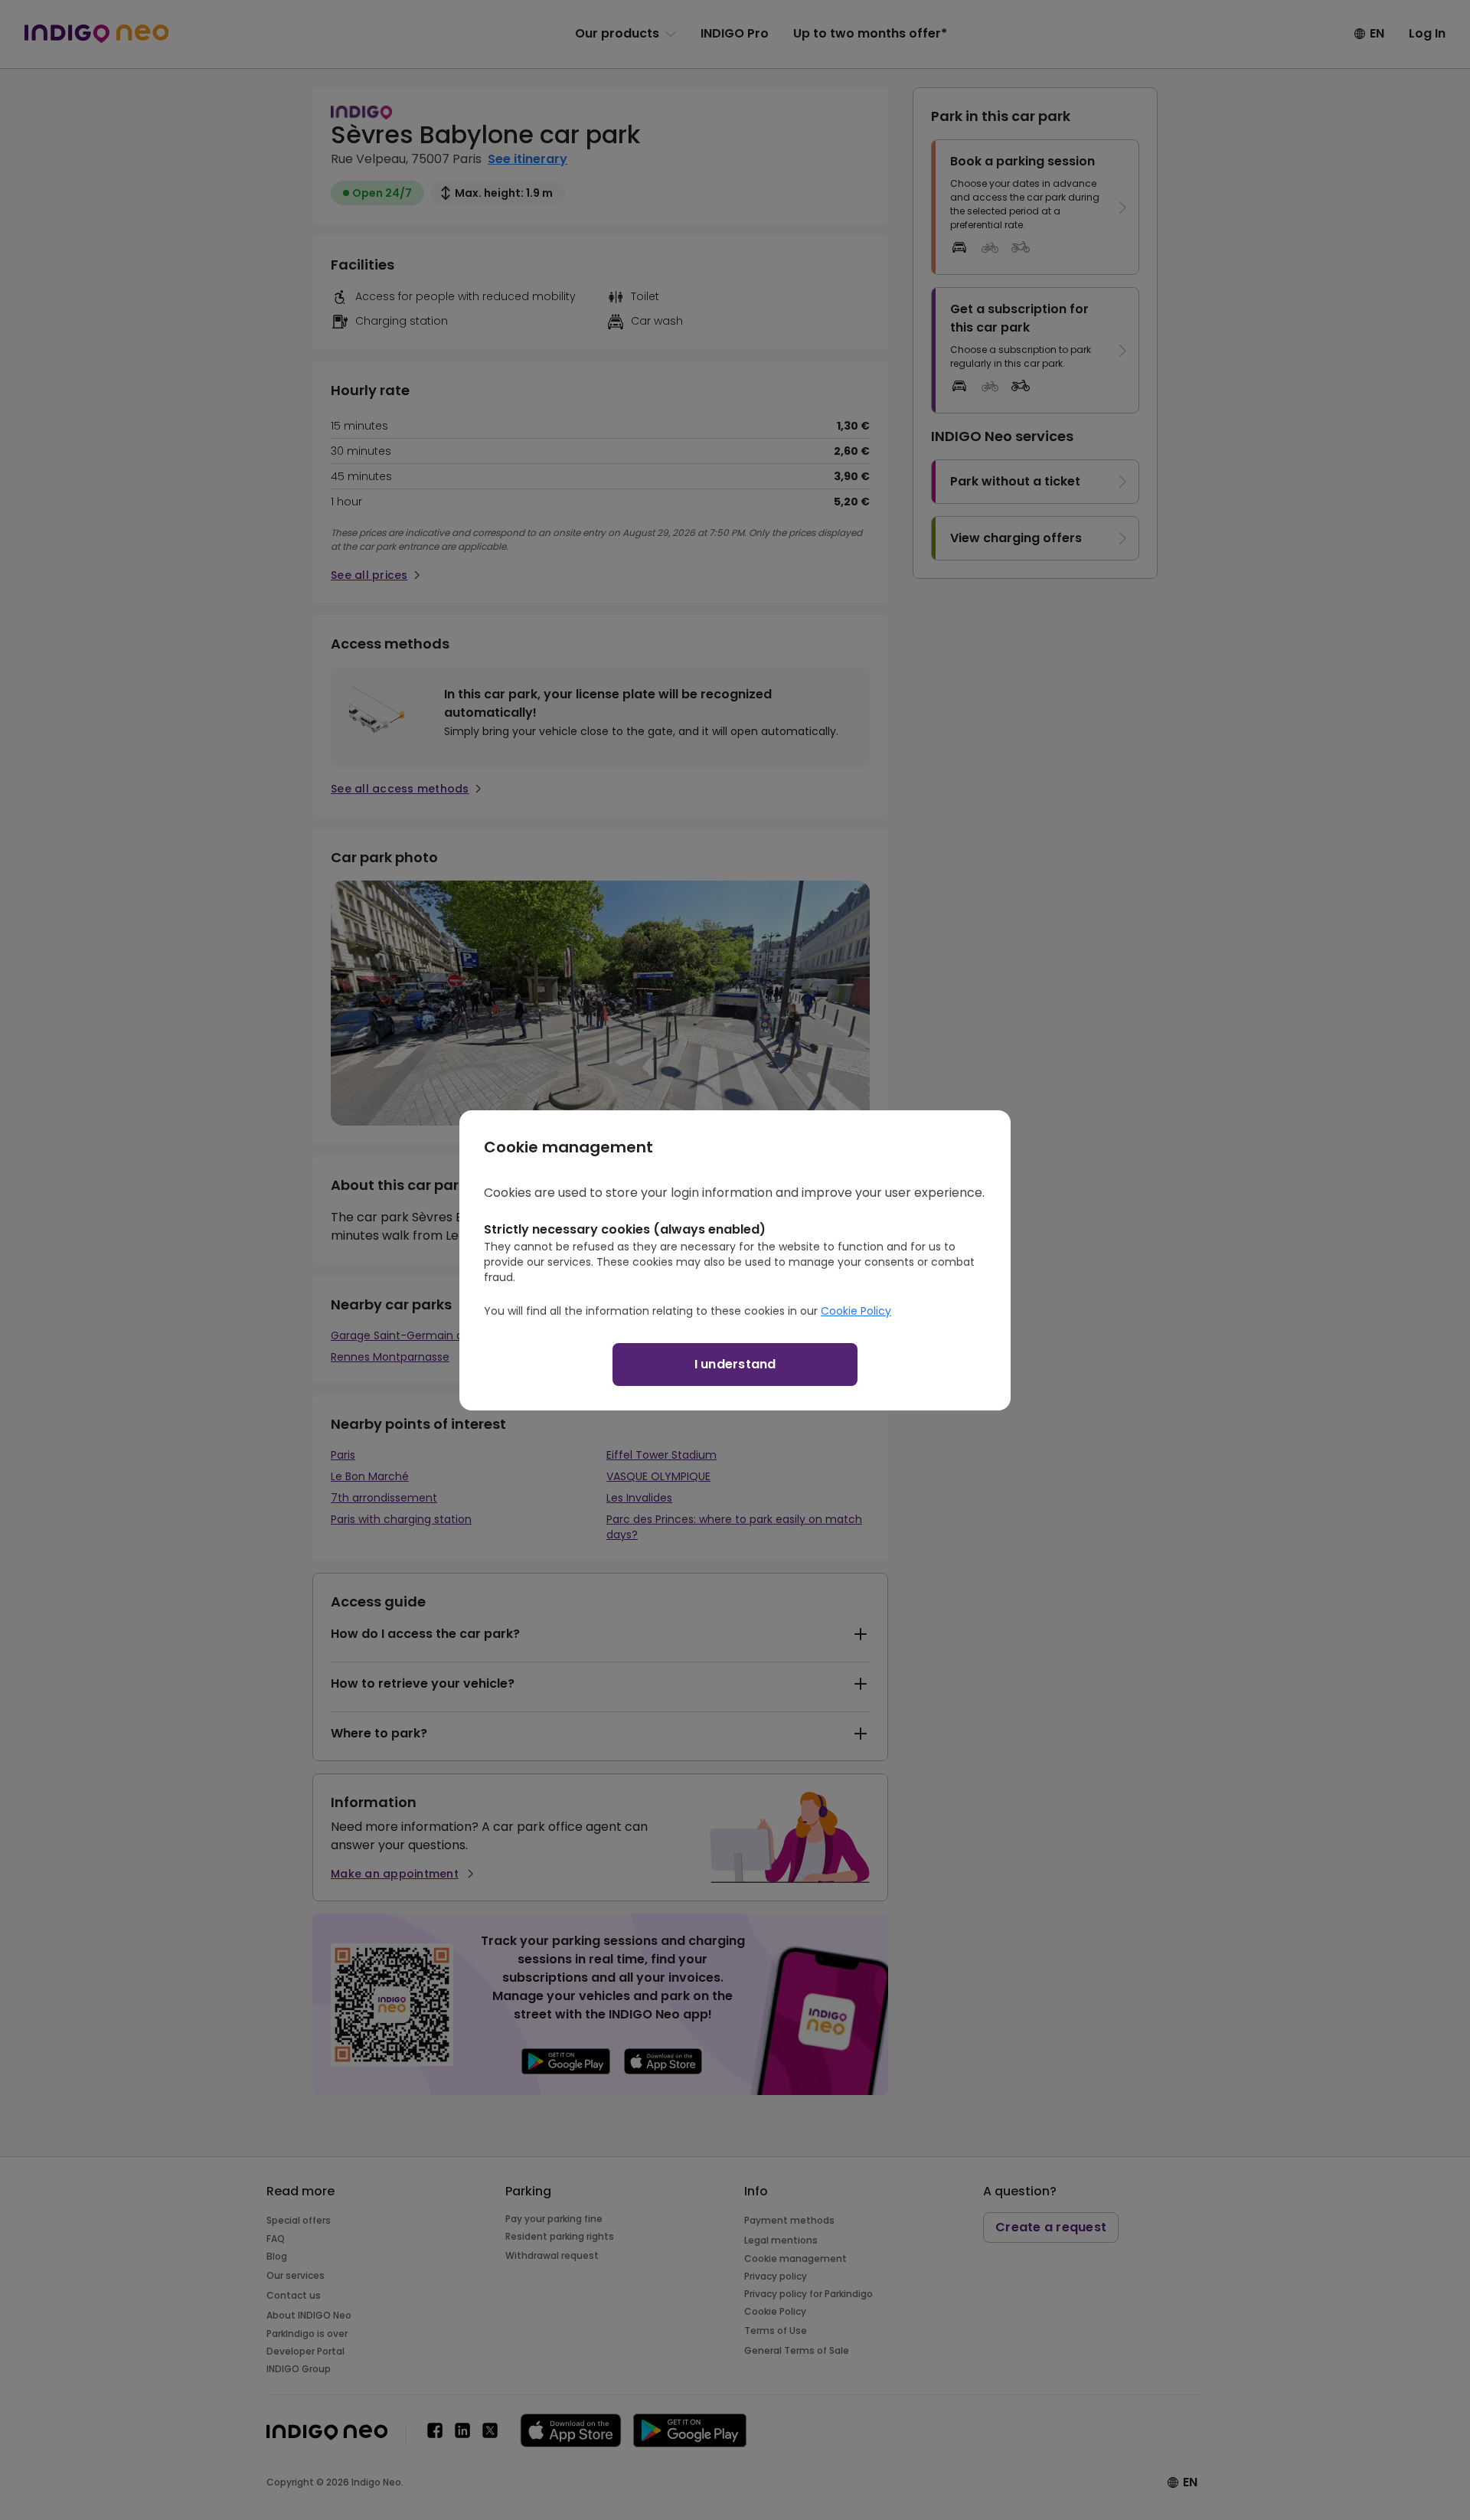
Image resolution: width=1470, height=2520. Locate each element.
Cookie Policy (856, 1311)
